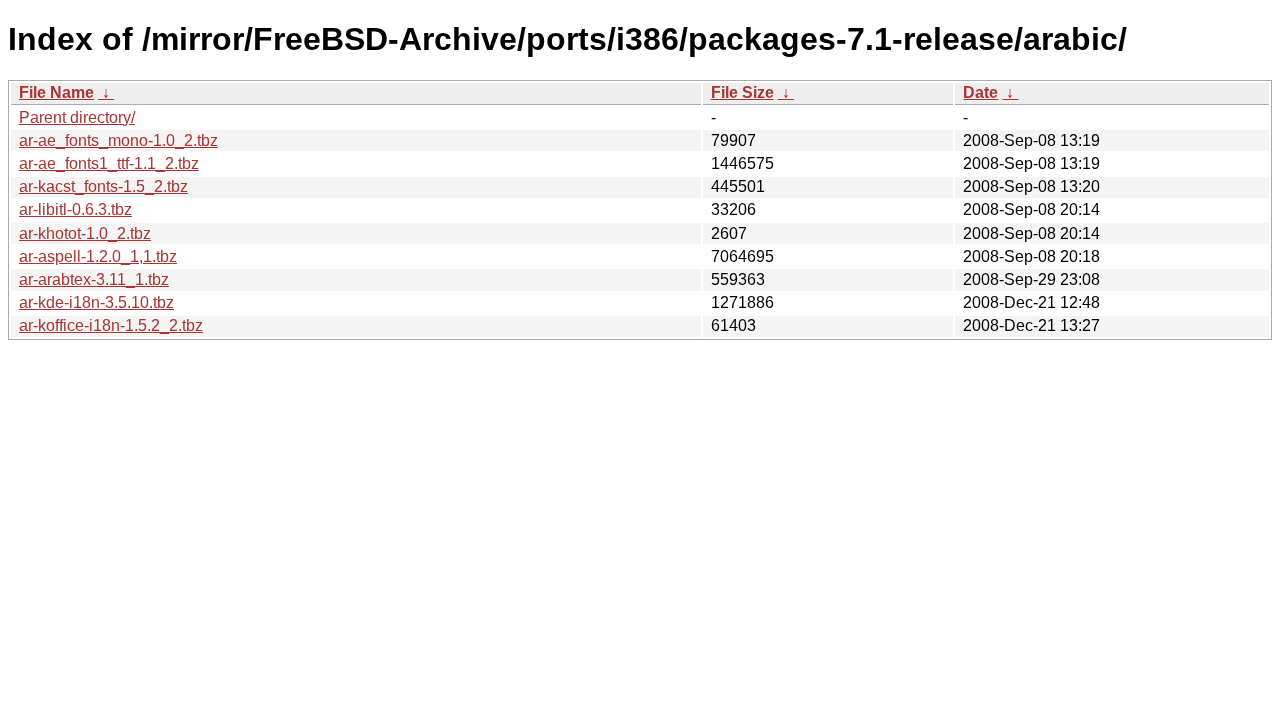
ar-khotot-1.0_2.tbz (85, 233)
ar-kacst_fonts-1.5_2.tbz (103, 186)
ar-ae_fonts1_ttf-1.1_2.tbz (109, 163)
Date (980, 92)
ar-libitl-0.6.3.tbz (75, 209)
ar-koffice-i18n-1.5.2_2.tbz (111, 325)
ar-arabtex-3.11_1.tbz (94, 279)
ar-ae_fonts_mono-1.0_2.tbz (118, 140)
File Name (56, 92)
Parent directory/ (77, 117)
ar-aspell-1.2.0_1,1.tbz (98, 256)
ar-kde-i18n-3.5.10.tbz (96, 302)
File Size (742, 92)
